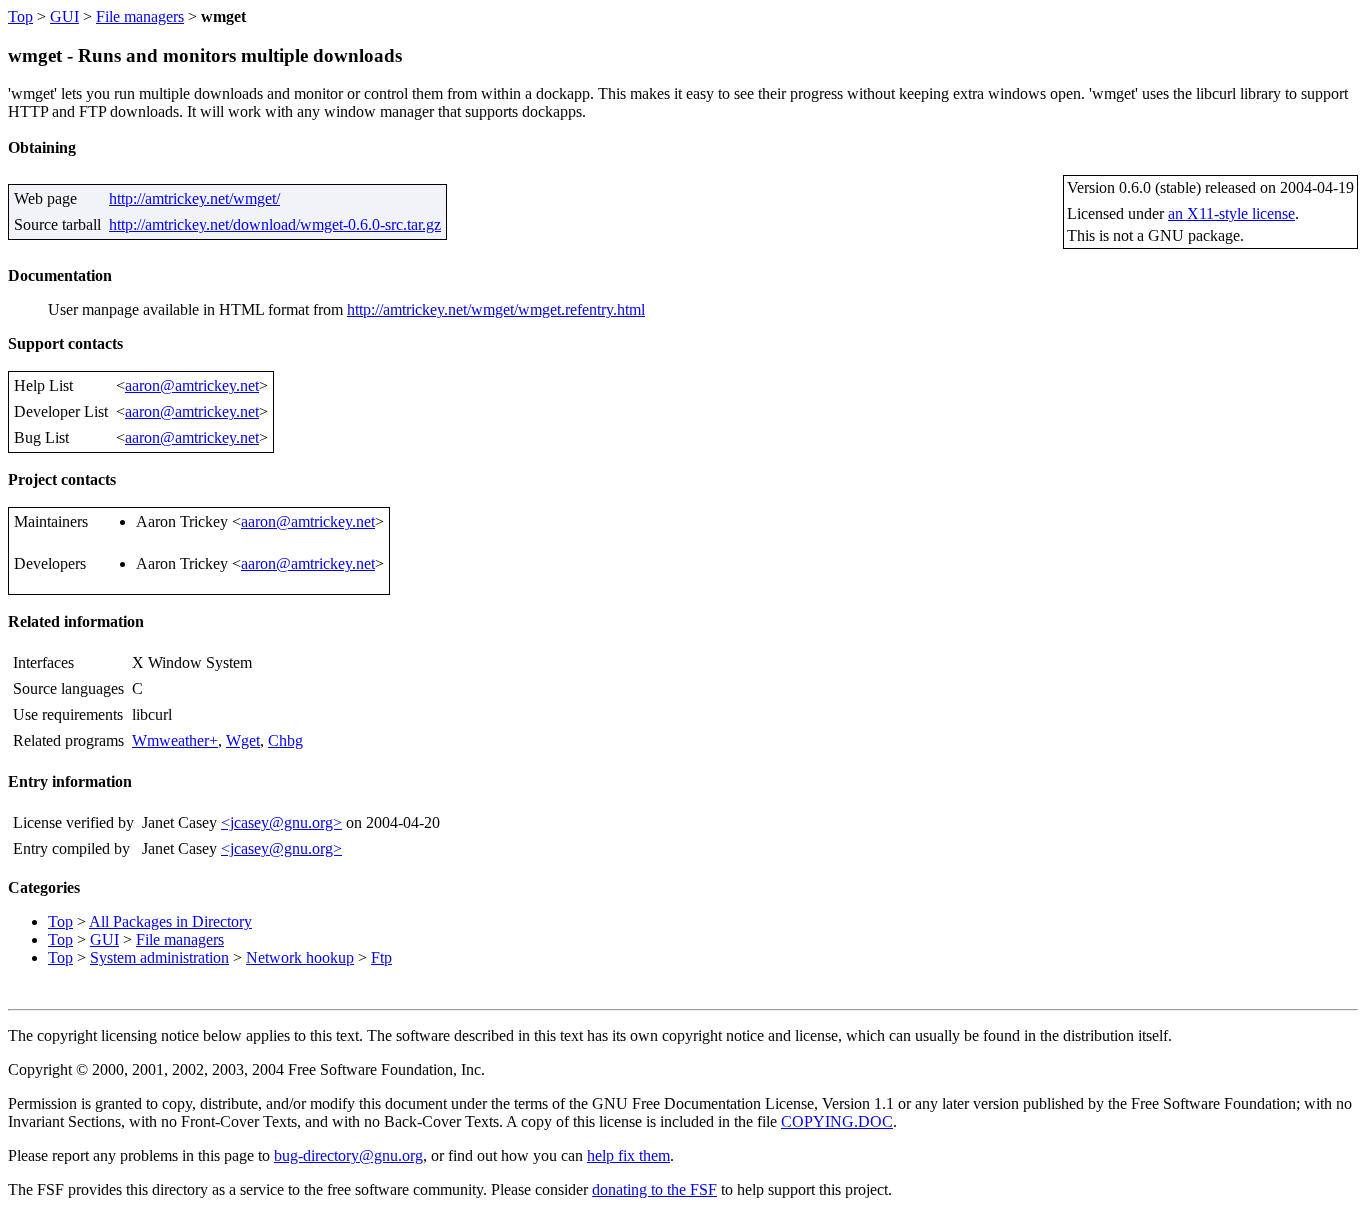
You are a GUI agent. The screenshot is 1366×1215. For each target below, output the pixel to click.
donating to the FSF (654, 1189)
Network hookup (300, 957)
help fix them (628, 1155)
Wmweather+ (175, 740)
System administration (159, 957)
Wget (243, 740)
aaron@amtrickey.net (192, 385)
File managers (140, 16)
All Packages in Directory (170, 921)
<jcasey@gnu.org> (281, 822)
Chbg (285, 740)
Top (20, 16)
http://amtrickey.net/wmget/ (194, 198)
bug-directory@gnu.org (348, 1155)
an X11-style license (1231, 213)
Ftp (381, 957)
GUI (64, 16)
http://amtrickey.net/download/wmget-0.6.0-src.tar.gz (275, 224)
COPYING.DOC (837, 1121)
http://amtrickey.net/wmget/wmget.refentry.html (496, 309)
